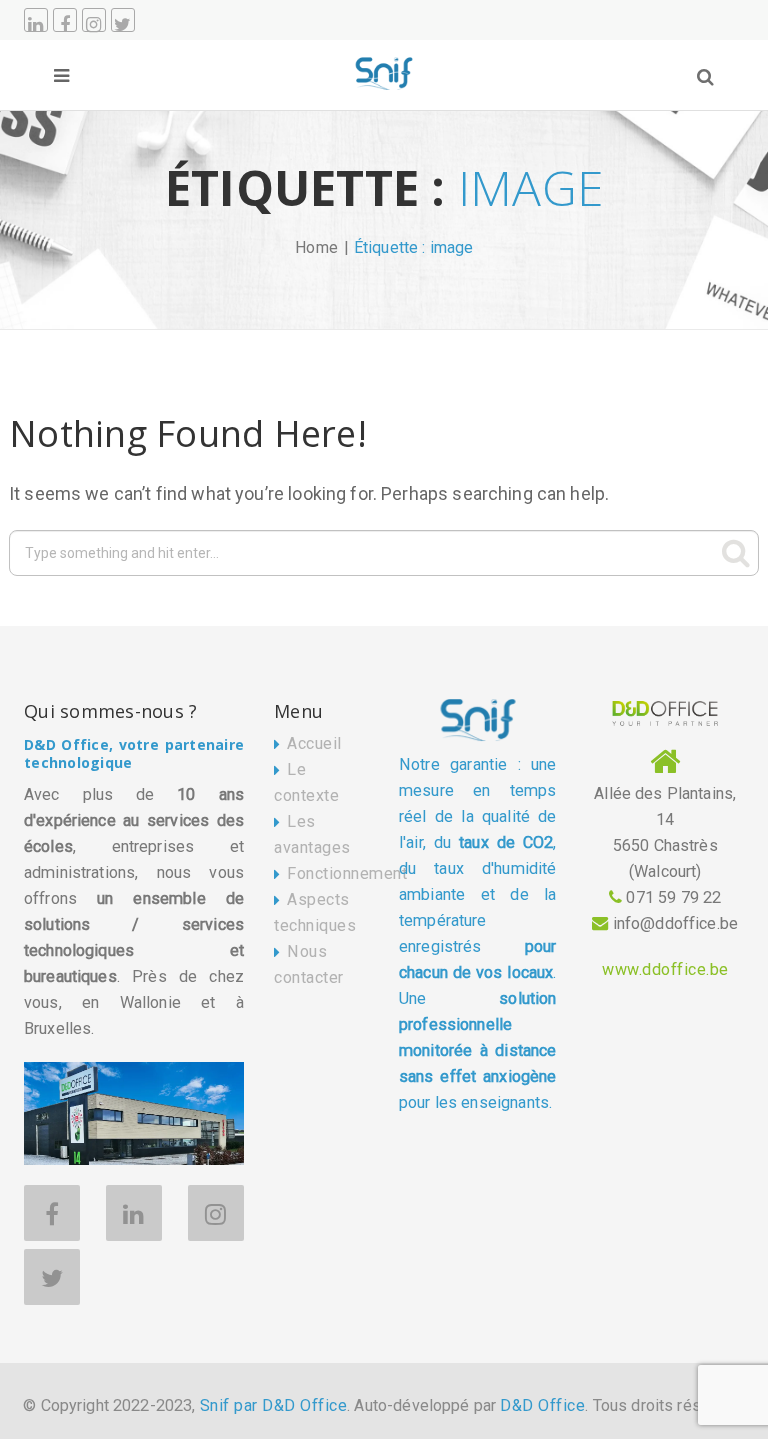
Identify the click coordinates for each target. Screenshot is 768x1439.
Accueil (314, 743)
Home (317, 247)
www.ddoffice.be (665, 969)
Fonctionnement (347, 873)
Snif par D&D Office (274, 1405)
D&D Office (542, 1405)
